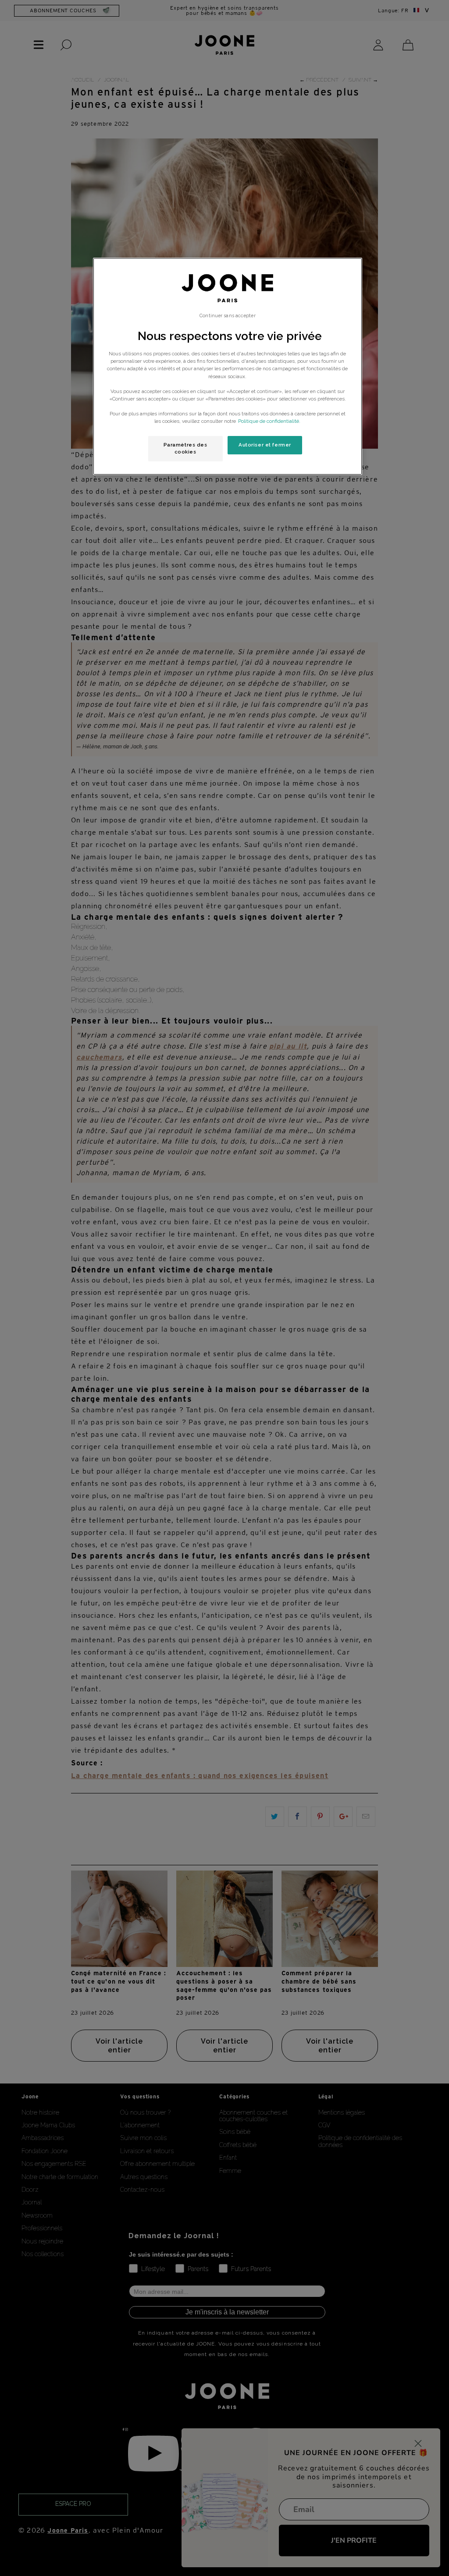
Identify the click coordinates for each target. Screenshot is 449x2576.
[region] (228, 366)
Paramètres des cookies (185, 448)
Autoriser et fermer (265, 445)
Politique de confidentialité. (269, 421)
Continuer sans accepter (227, 315)
